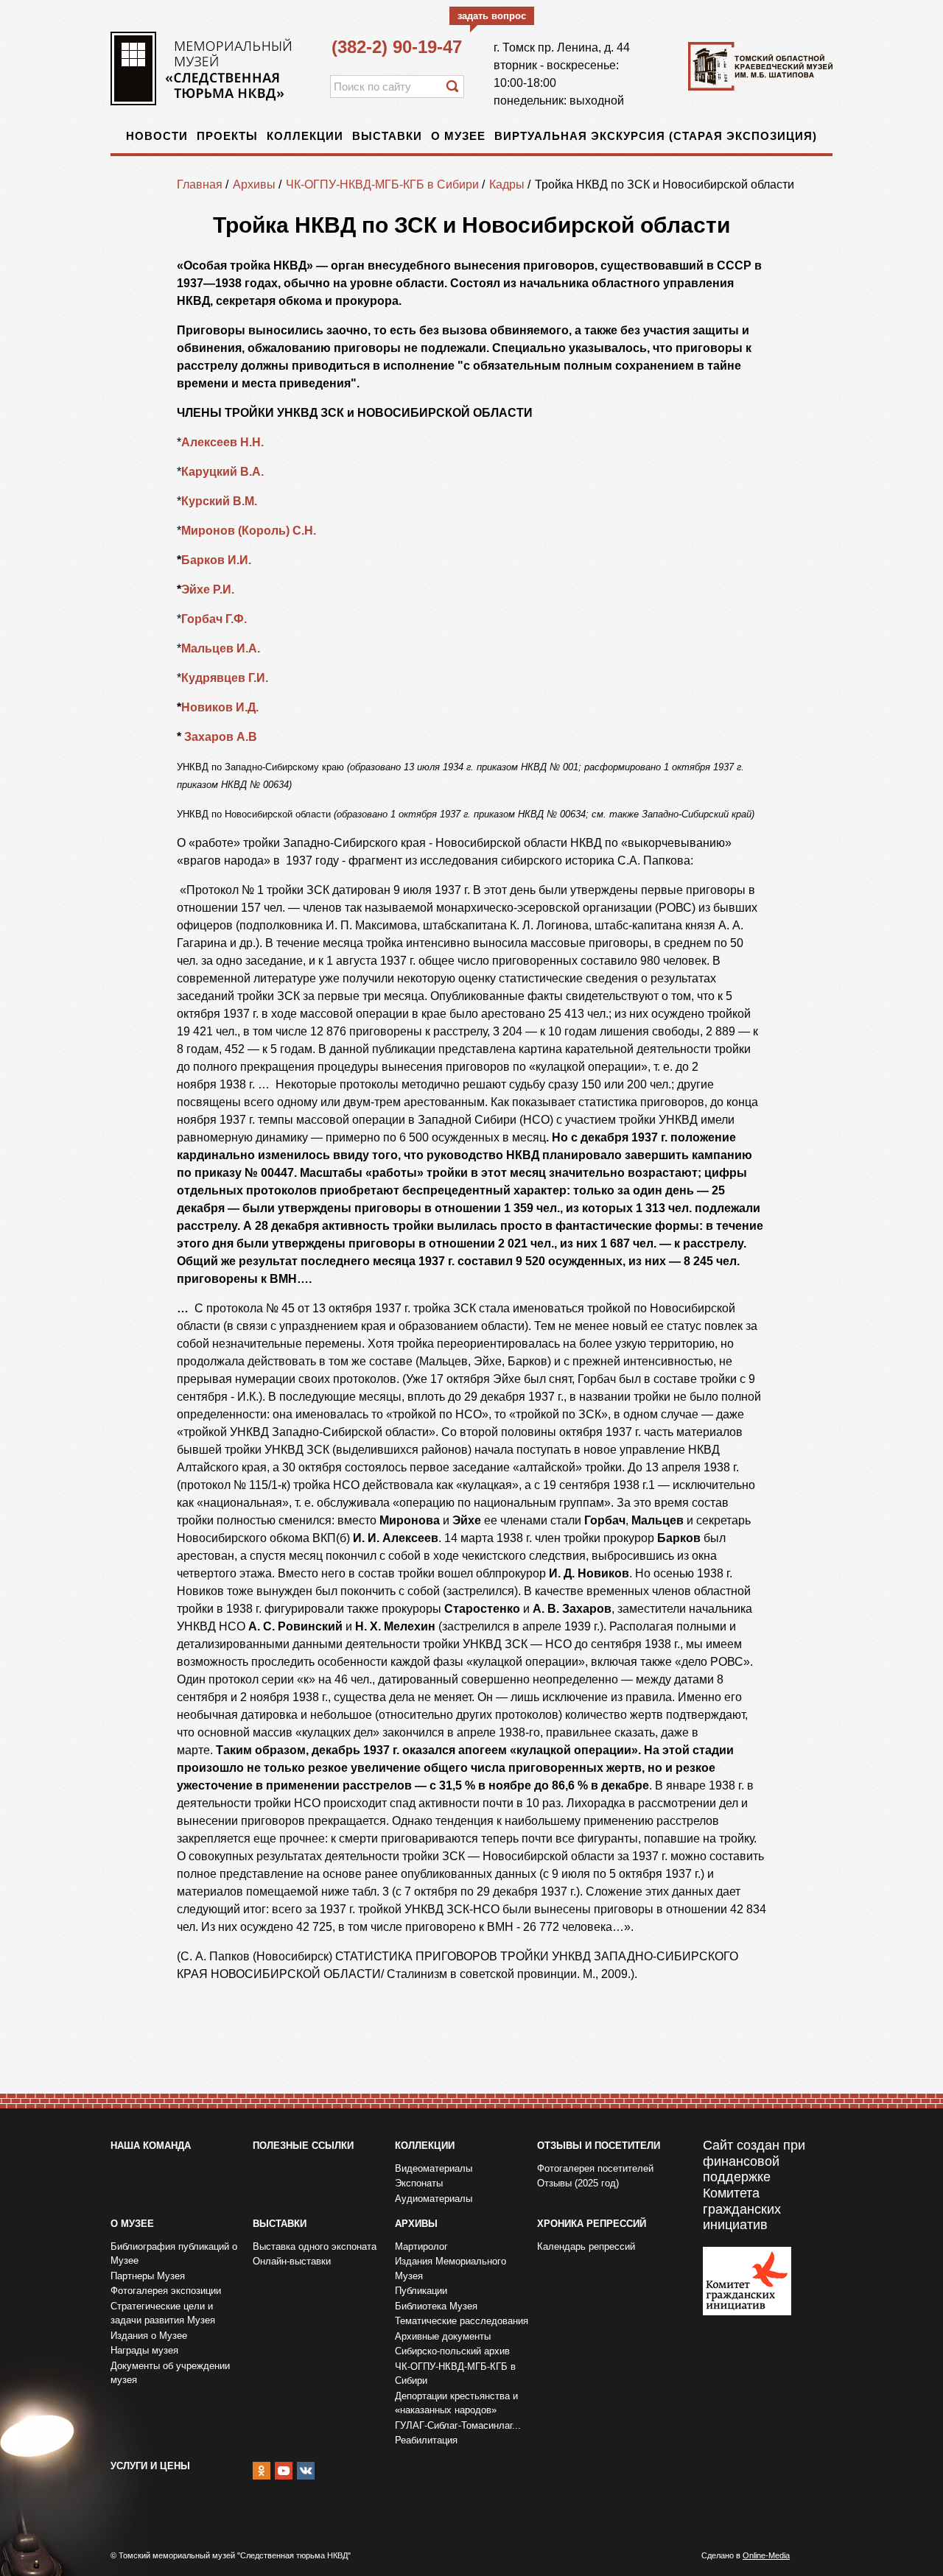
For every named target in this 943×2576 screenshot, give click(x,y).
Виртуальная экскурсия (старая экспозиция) (656, 136)
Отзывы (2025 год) (578, 2183)
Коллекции (305, 136)
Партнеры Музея (148, 2276)
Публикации (421, 2291)
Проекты (227, 136)
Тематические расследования (462, 2321)
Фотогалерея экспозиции (166, 2291)
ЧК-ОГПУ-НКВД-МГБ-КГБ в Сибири (382, 184)
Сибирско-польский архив (452, 2351)
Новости (157, 136)
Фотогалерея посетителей (595, 2168)
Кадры (507, 184)
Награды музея (144, 2350)
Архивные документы (443, 2336)
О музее (458, 136)
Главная (200, 184)
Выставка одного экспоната (315, 2246)
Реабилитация (426, 2440)
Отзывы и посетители (599, 2146)
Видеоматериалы (434, 2168)
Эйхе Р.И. (208, 590)
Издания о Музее (149, 2336)
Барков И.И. (216, 560)
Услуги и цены (150, 2466)
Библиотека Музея (436, 2306)
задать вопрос (492, 16)
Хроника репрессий (592, 2224)
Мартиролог (421, 2246)
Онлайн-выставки (292, 2261)
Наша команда (151, 2146)
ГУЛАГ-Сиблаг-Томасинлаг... (458, 2425)
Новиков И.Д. (221, 707)
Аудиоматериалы (434, 2199)
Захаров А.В (222, 737)
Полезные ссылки (303, 2146)
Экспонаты (419, 2183)
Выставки (387, 136)
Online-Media (766, 2555)
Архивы (254, 184)
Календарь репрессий (586, 2246)
